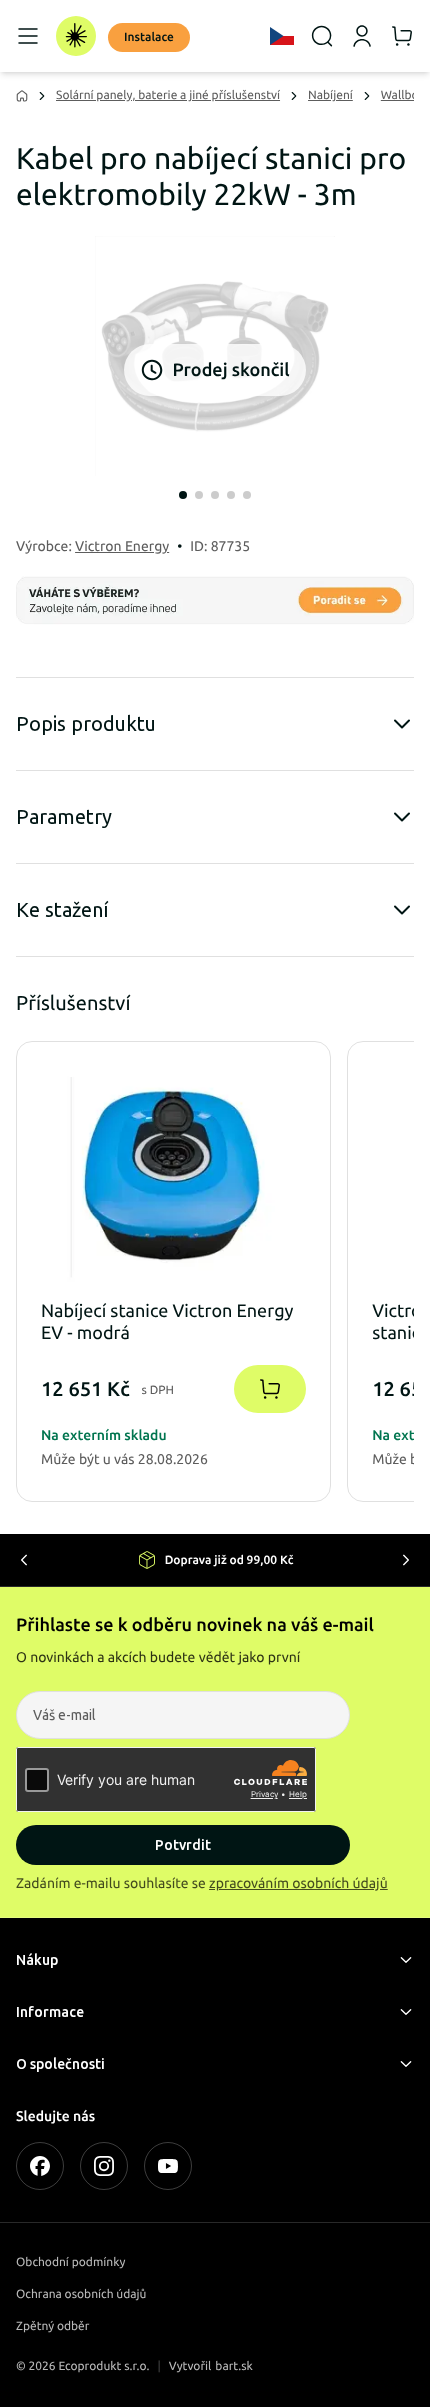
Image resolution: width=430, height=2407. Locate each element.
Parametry (64, 816)
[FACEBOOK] (40, 2166)
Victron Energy (122, 546)
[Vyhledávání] (322, 36)
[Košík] (402, 36)
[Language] (282, 36)
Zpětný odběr (52, 2326)
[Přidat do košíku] (270, 1389)
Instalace (149, 37)
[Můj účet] (362, 36)
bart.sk (234, 2366)
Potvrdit (183, 1845)
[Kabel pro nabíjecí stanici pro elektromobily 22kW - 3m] (215, 356)
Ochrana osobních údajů (81, 2294)
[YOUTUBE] (168, 2166)
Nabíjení (330, 95)
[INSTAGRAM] (104, 2166)
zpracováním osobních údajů (298, 1883)
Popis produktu (86, 723)
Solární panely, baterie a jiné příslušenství (168, 95)
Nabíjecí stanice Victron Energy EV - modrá (167, 1322)
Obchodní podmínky (70, 2262)
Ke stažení (62, 909)
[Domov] (76, 36)
